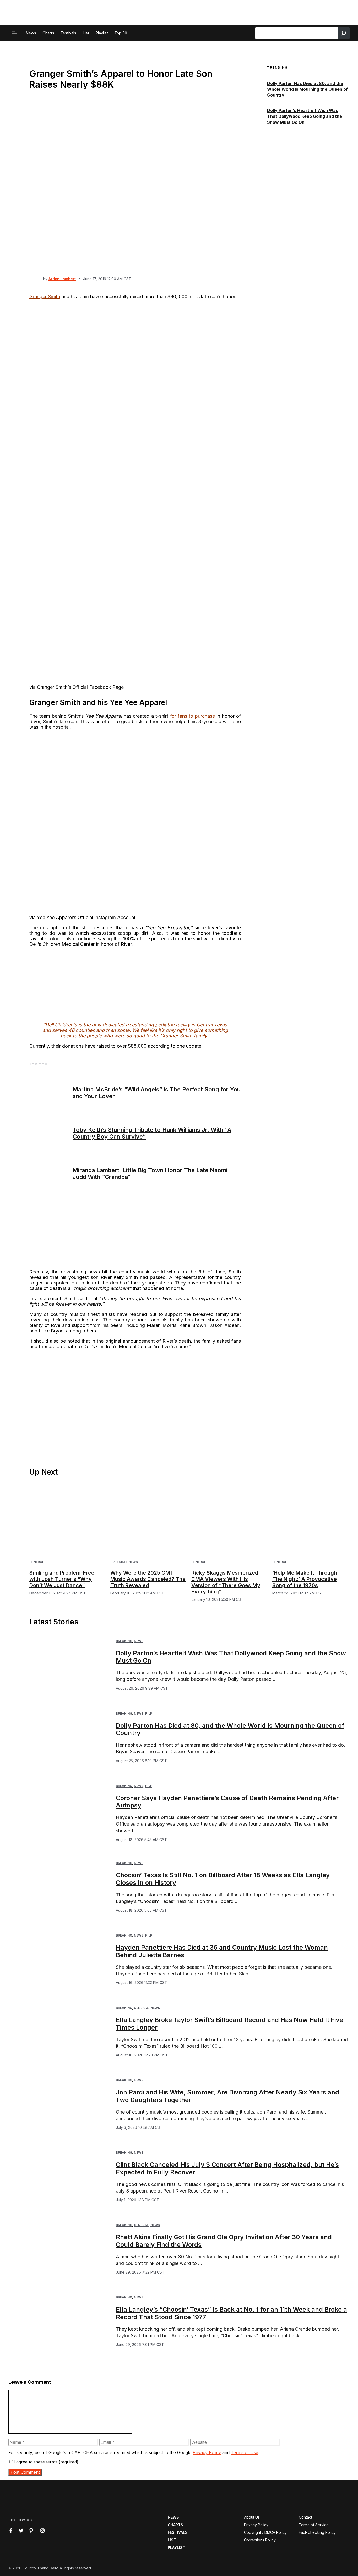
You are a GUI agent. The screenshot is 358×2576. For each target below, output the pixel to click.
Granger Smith (45, 297)
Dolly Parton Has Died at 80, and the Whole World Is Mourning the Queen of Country (307, 89)
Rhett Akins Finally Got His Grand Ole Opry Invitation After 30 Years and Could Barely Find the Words (224, 2241)
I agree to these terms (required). (47, 2462)
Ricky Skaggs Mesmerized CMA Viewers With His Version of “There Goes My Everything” (226, 1582)
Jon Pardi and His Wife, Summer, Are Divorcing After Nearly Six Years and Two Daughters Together (227, 2096)
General (37, 1562)
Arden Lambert (62, 279)
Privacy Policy (207, 2452)
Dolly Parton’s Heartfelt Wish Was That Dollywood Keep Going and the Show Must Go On (305, 116)
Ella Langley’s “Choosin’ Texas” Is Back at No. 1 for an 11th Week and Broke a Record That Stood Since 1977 (231, 2313)
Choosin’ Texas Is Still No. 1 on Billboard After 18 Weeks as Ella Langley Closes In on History (223, 1879)
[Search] (344, 33)
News (133, 1562)
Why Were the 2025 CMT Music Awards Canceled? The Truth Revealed (148, 1579)
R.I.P (149, 1713)
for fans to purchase (192, 716)
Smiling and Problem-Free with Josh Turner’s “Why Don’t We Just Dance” (62, 1579)
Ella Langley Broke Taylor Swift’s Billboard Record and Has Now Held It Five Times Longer (229, 2024)
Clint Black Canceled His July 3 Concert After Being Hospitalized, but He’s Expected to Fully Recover (227, 2168)
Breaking (118, 1562)
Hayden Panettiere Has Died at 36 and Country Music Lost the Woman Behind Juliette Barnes (222, 1951)
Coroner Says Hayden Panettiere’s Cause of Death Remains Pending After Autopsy (227, 1802)
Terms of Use (245, 2452)
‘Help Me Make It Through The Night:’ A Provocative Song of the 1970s (305, 1579)
